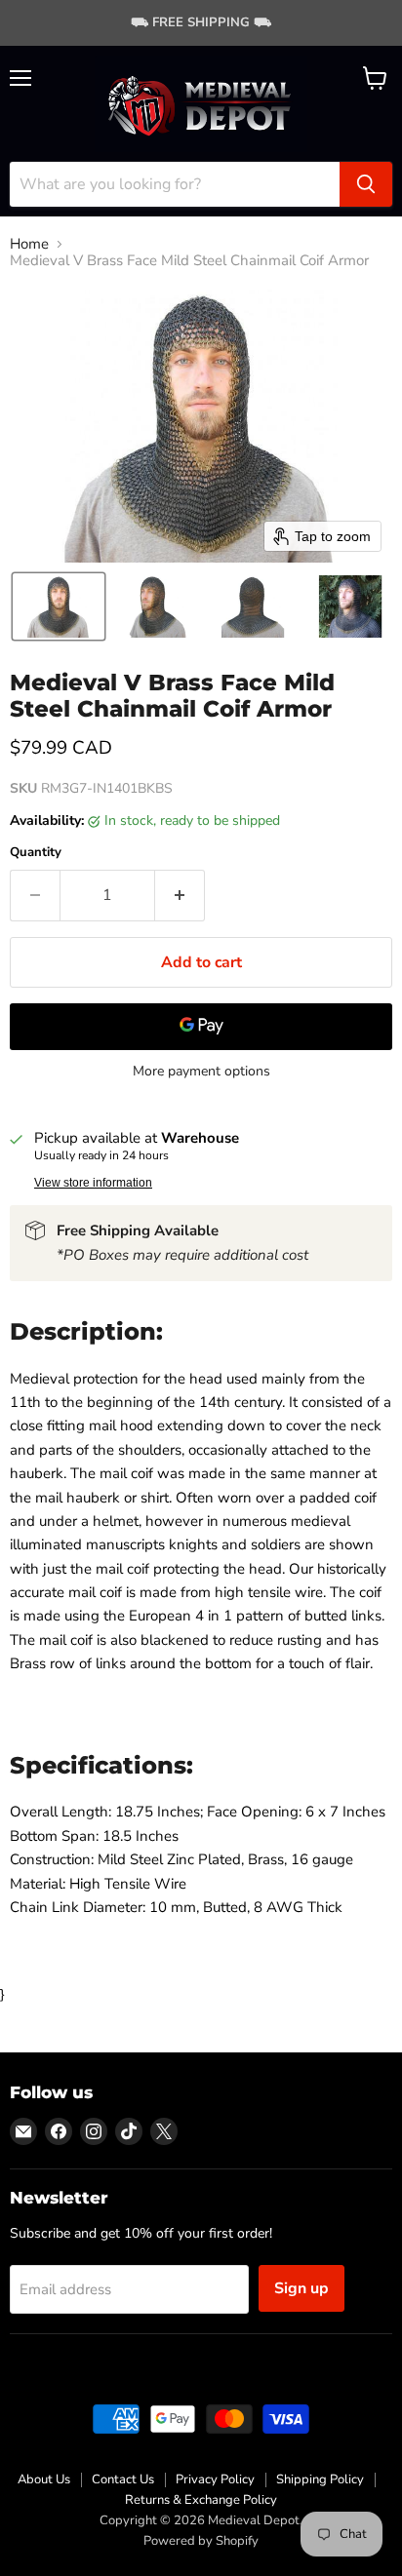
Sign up (301, 2288)
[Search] (366, 184)
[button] (59, 606)
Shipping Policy (320, 2479)
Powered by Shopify (201, 2541)
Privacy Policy (215, 2479)
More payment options (201, 1072)
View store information (93, 1183)
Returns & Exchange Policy (201, 2500)
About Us (44, 2479)
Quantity (36, 853)
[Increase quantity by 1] (180, 895)
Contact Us (123, 2479)
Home (29, 244)
